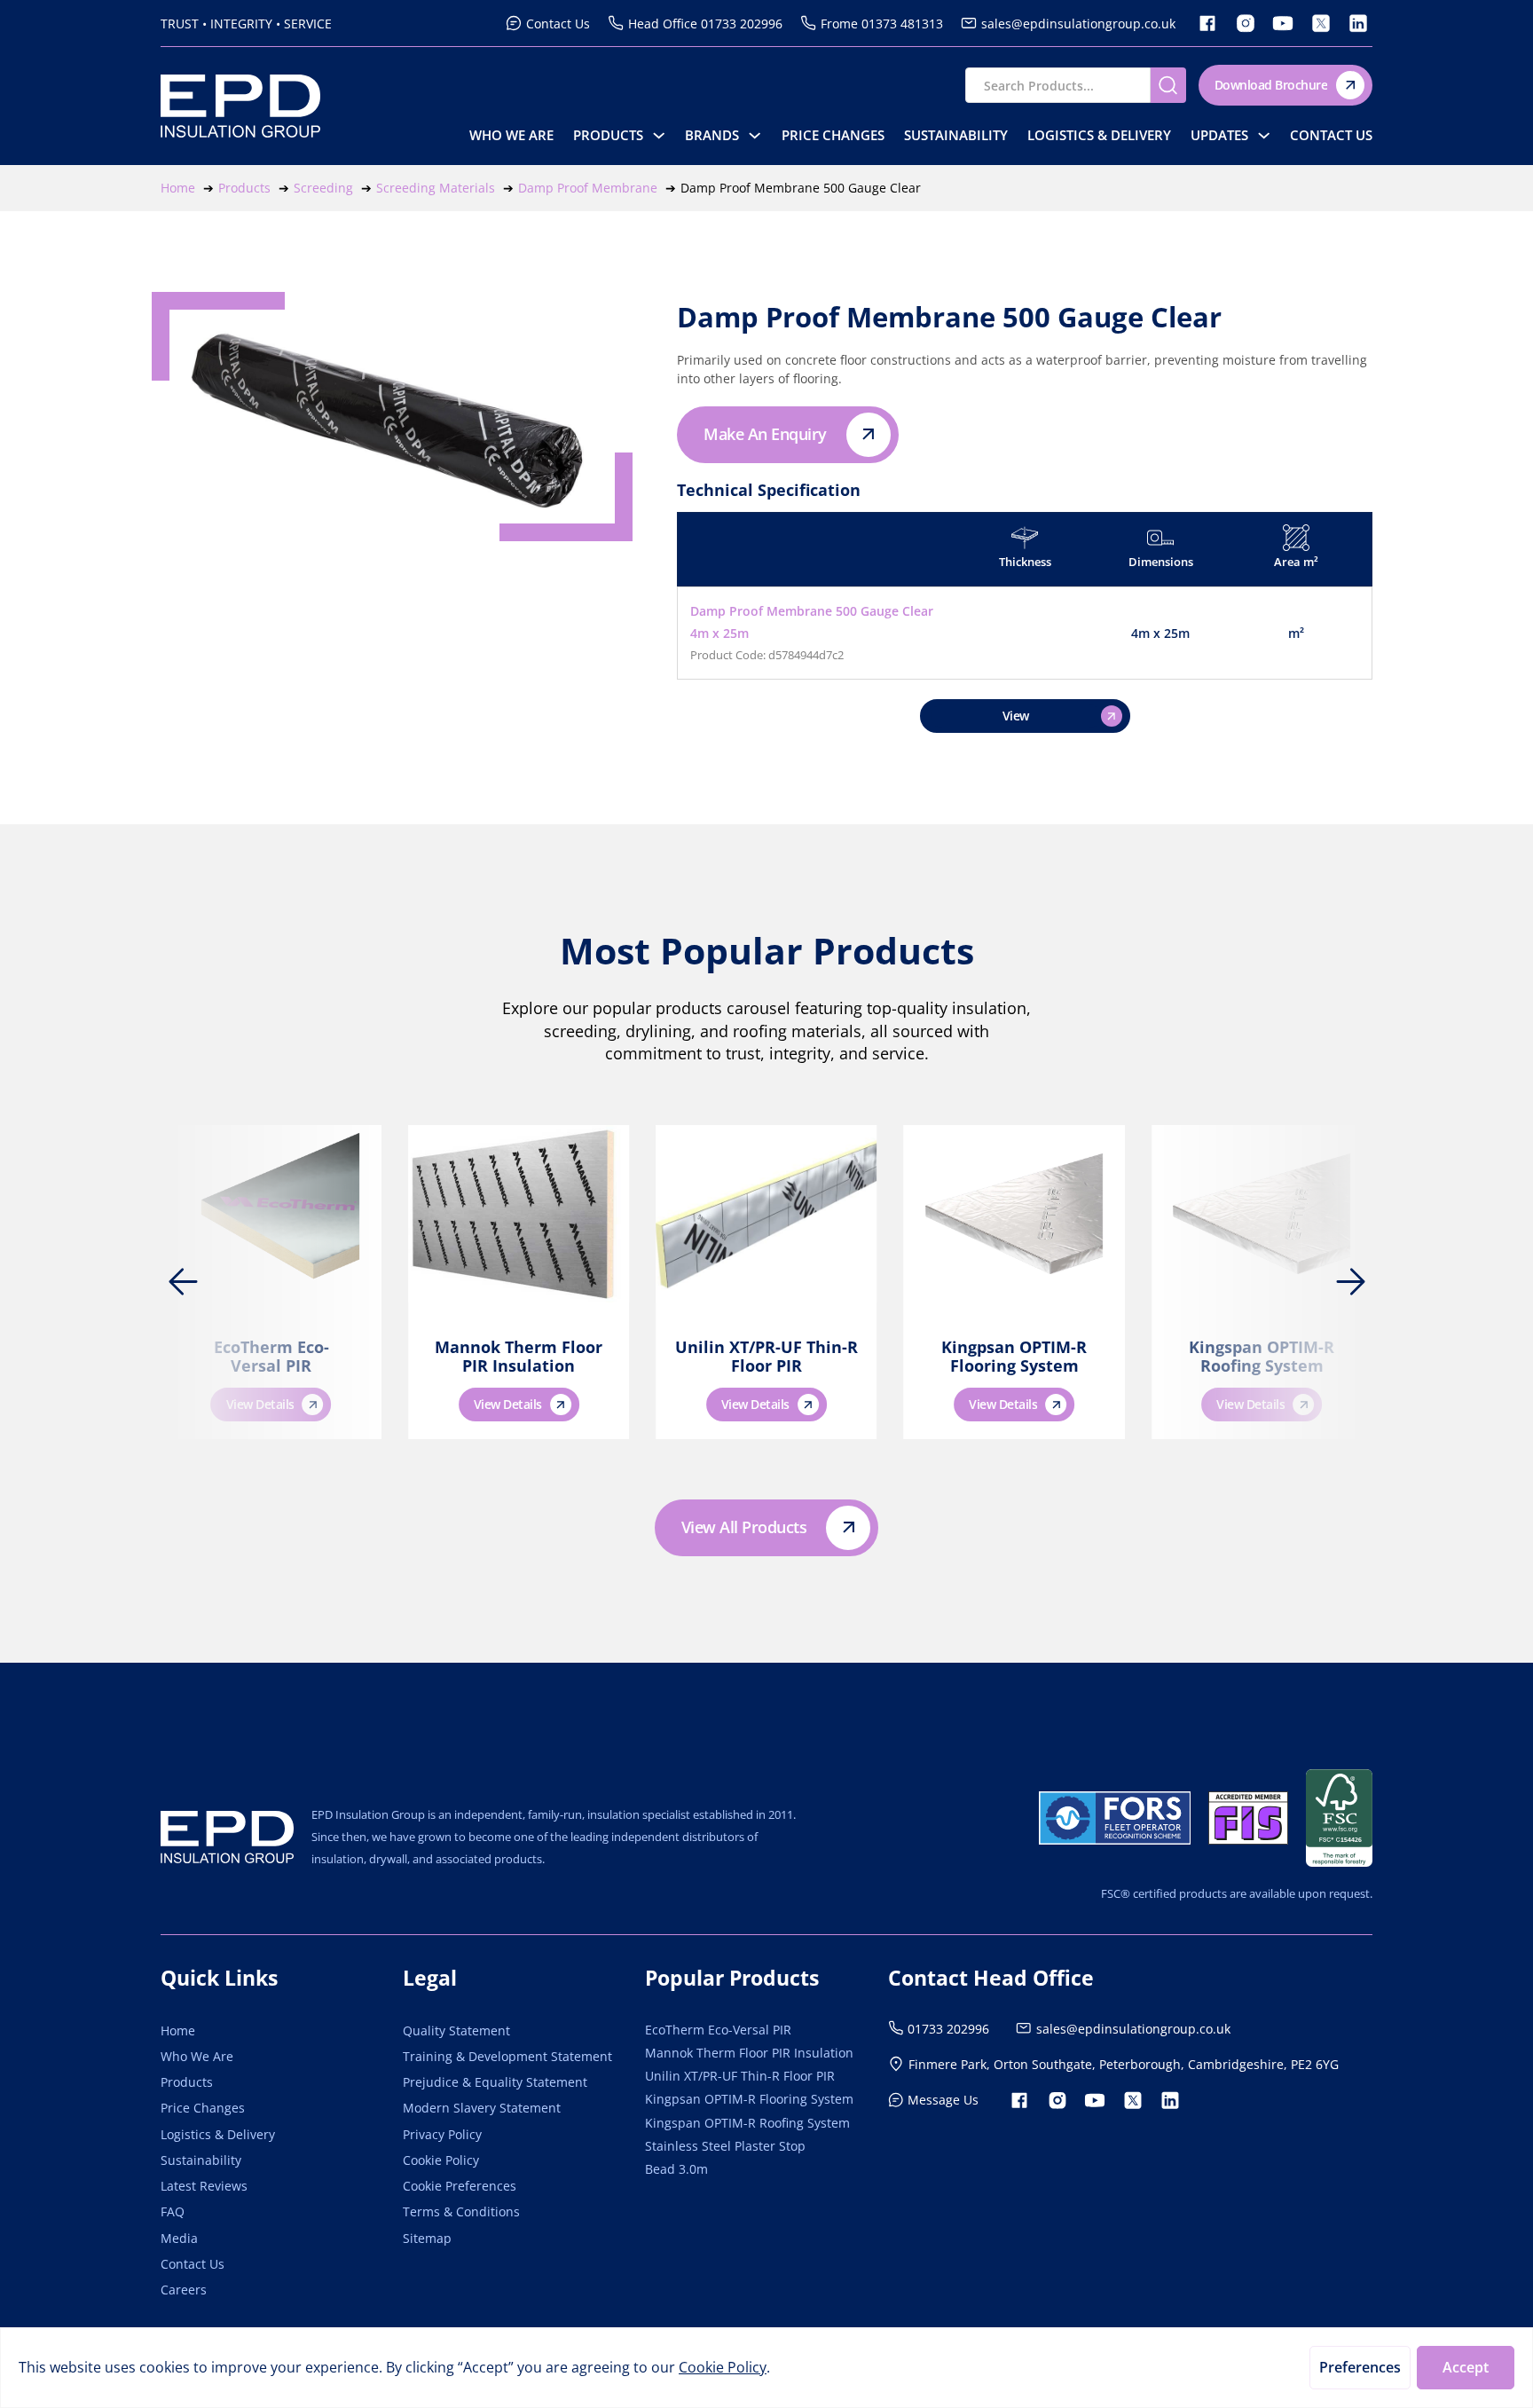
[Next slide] (1350, 1282)
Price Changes (833, 135)
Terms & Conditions (461, 2211)
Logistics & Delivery (1099, 135)
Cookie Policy (441, 2160)
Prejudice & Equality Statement (495, 2082)
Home (178, 2030)
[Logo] (227, 1837)
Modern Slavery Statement (482, 2108)
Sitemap (427, 2238)
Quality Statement (456, 2030)
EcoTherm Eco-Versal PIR (271, 1357)
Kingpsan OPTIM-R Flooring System (1014, 1357)
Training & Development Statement (507, 2056)
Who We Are (511, 135)
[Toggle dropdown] (659, 135)
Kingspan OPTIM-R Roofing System (1262, 1357)
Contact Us (1331, 135)
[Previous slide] (183, 1282)
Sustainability (956, 135)
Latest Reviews (204, 2186)
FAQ (173, 2211)
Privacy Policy (442, 2134)
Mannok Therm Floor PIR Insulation (519, 1357)
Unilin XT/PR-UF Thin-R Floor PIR (766, 1357)
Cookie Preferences (460, 2186)
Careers (184, 2290)
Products (608, 135)
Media (179, 2238)
